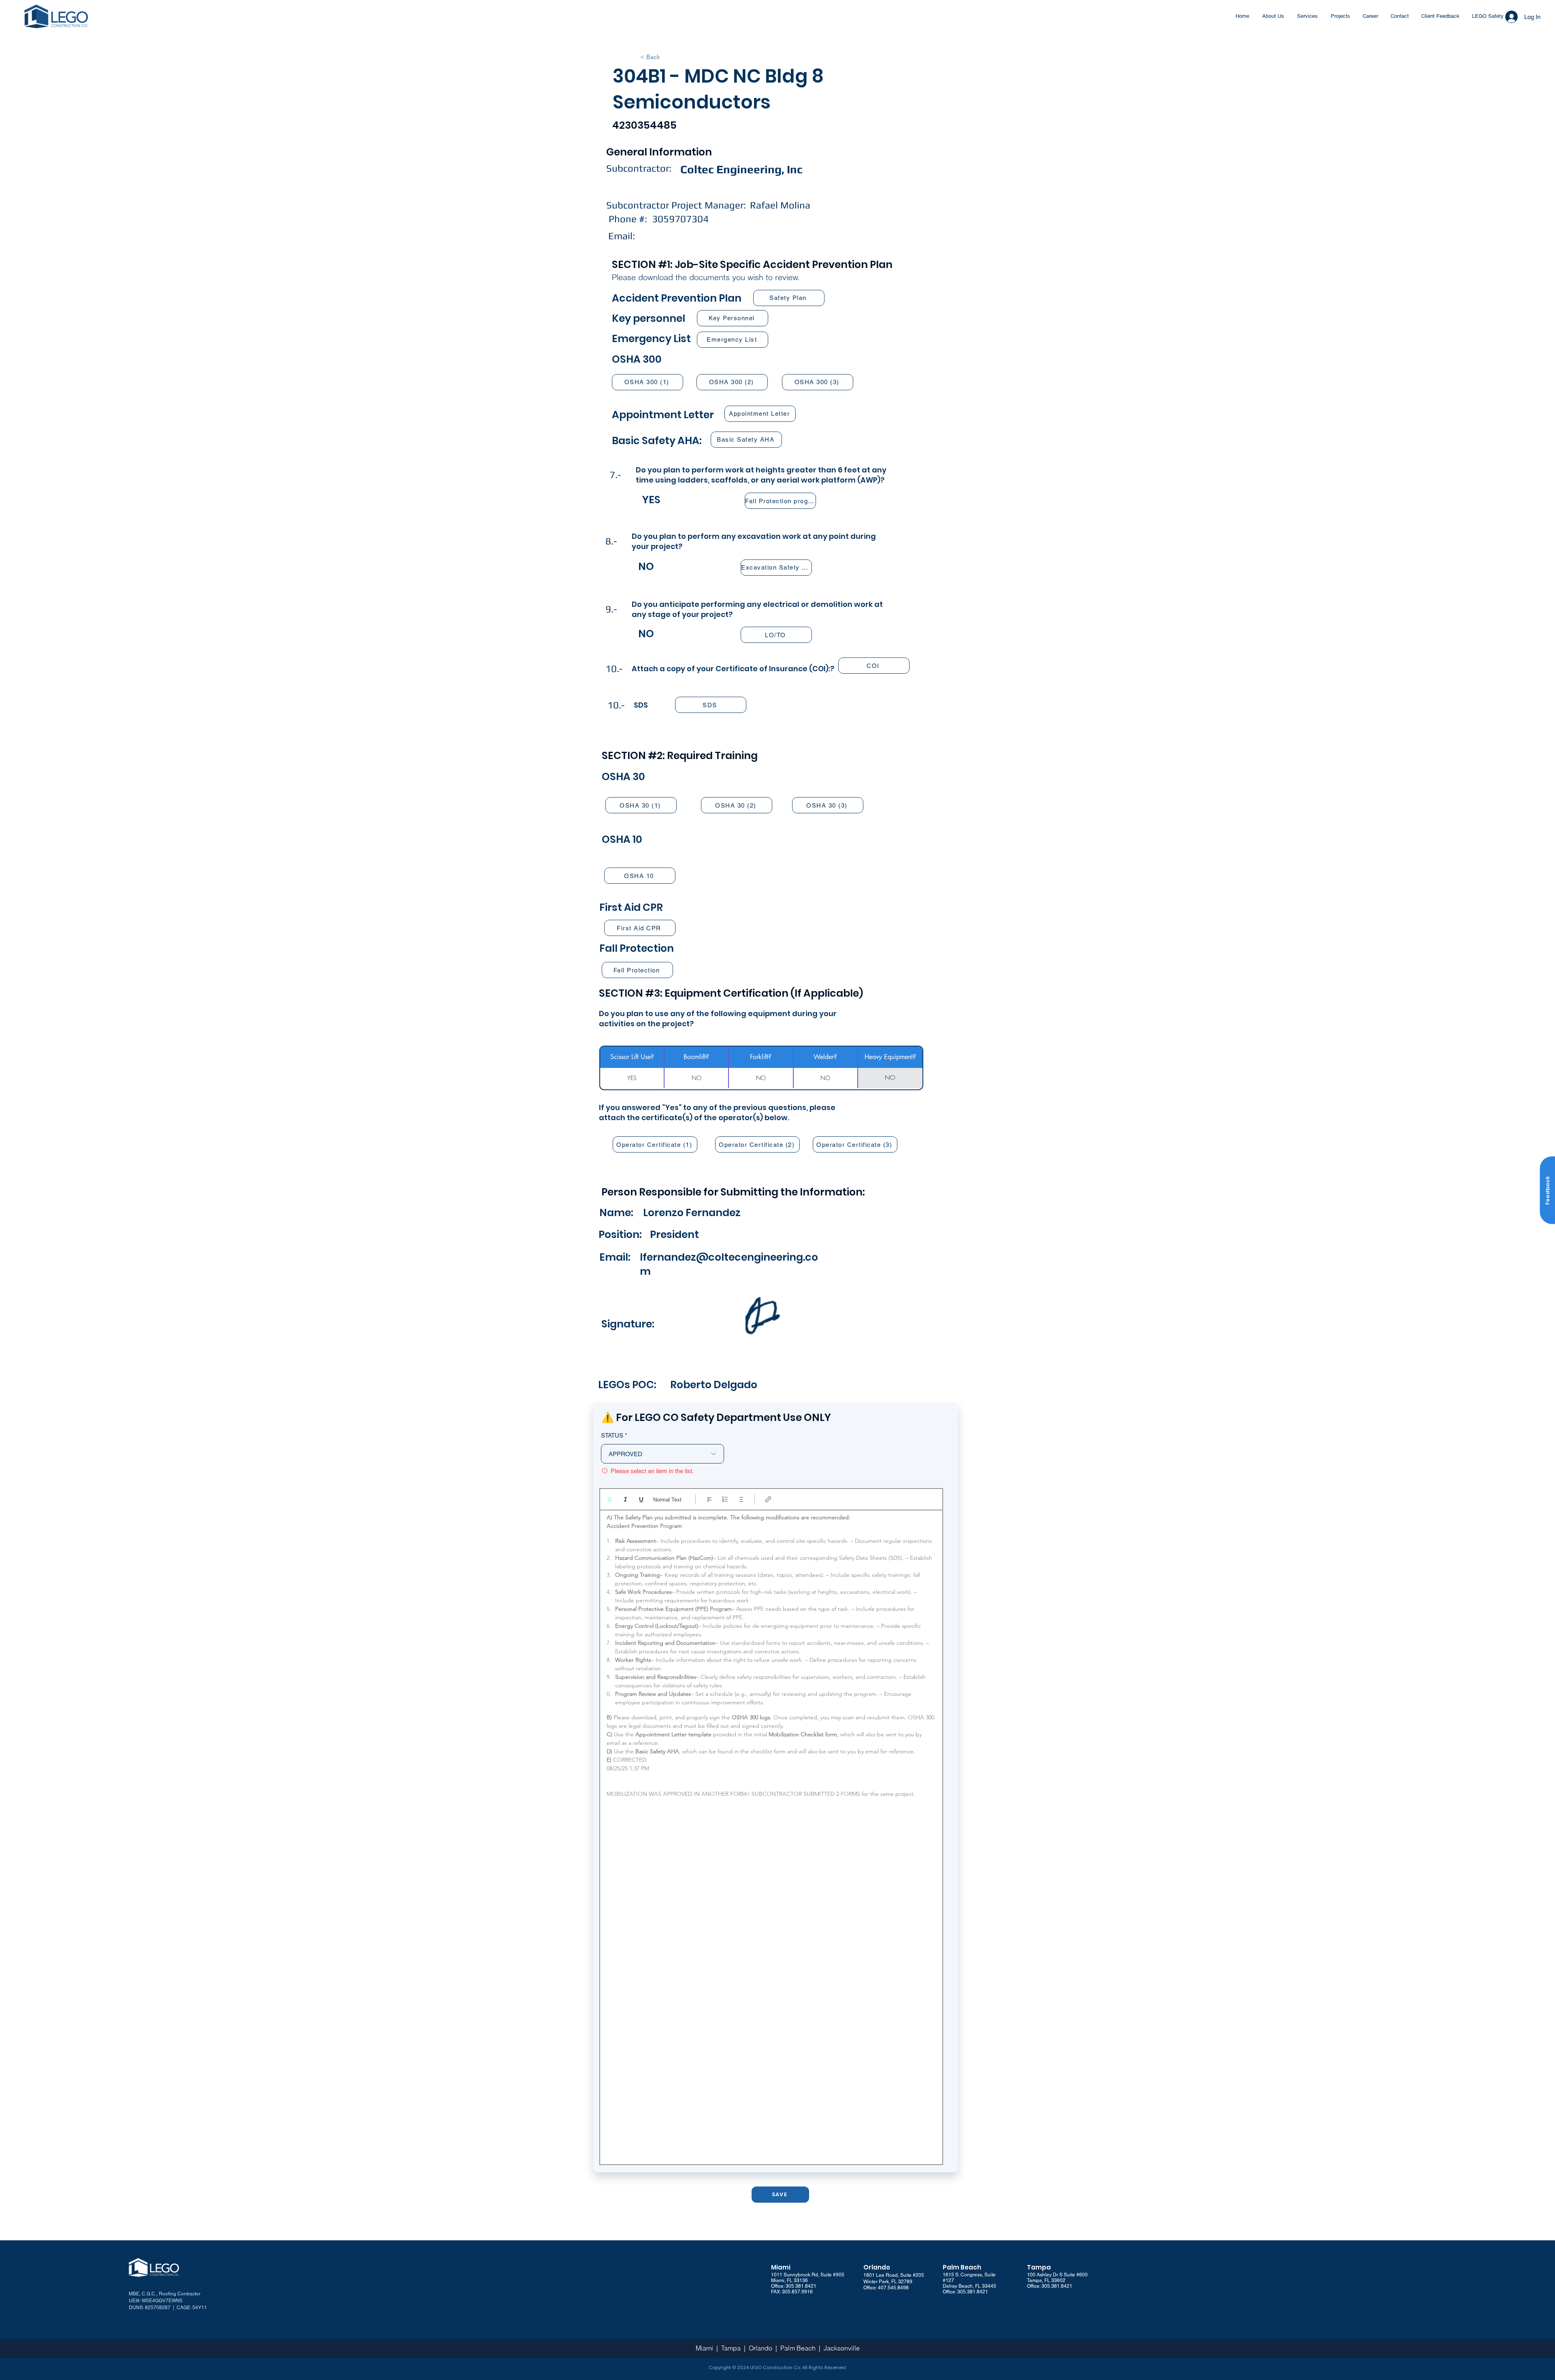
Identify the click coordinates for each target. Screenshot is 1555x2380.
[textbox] (771, 1835)
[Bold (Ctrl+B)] (610, 1499)
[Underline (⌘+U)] (641, 1499)
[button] (1547, 1190)
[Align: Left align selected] (709, 1499)
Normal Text (667, 1500)
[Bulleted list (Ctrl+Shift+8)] (741, 1499)
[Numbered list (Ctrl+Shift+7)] (725, 1499)
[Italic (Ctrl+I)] (625, 1499)
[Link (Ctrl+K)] (768, 1499)
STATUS (612, 1435)
